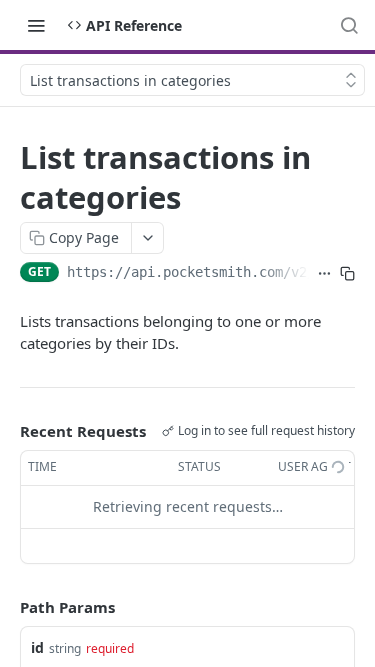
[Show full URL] (324, 274)
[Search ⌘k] (349, 25)
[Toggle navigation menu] (36, 25)
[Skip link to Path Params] (6, 607)
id (37, 647)
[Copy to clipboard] (347, 274)
